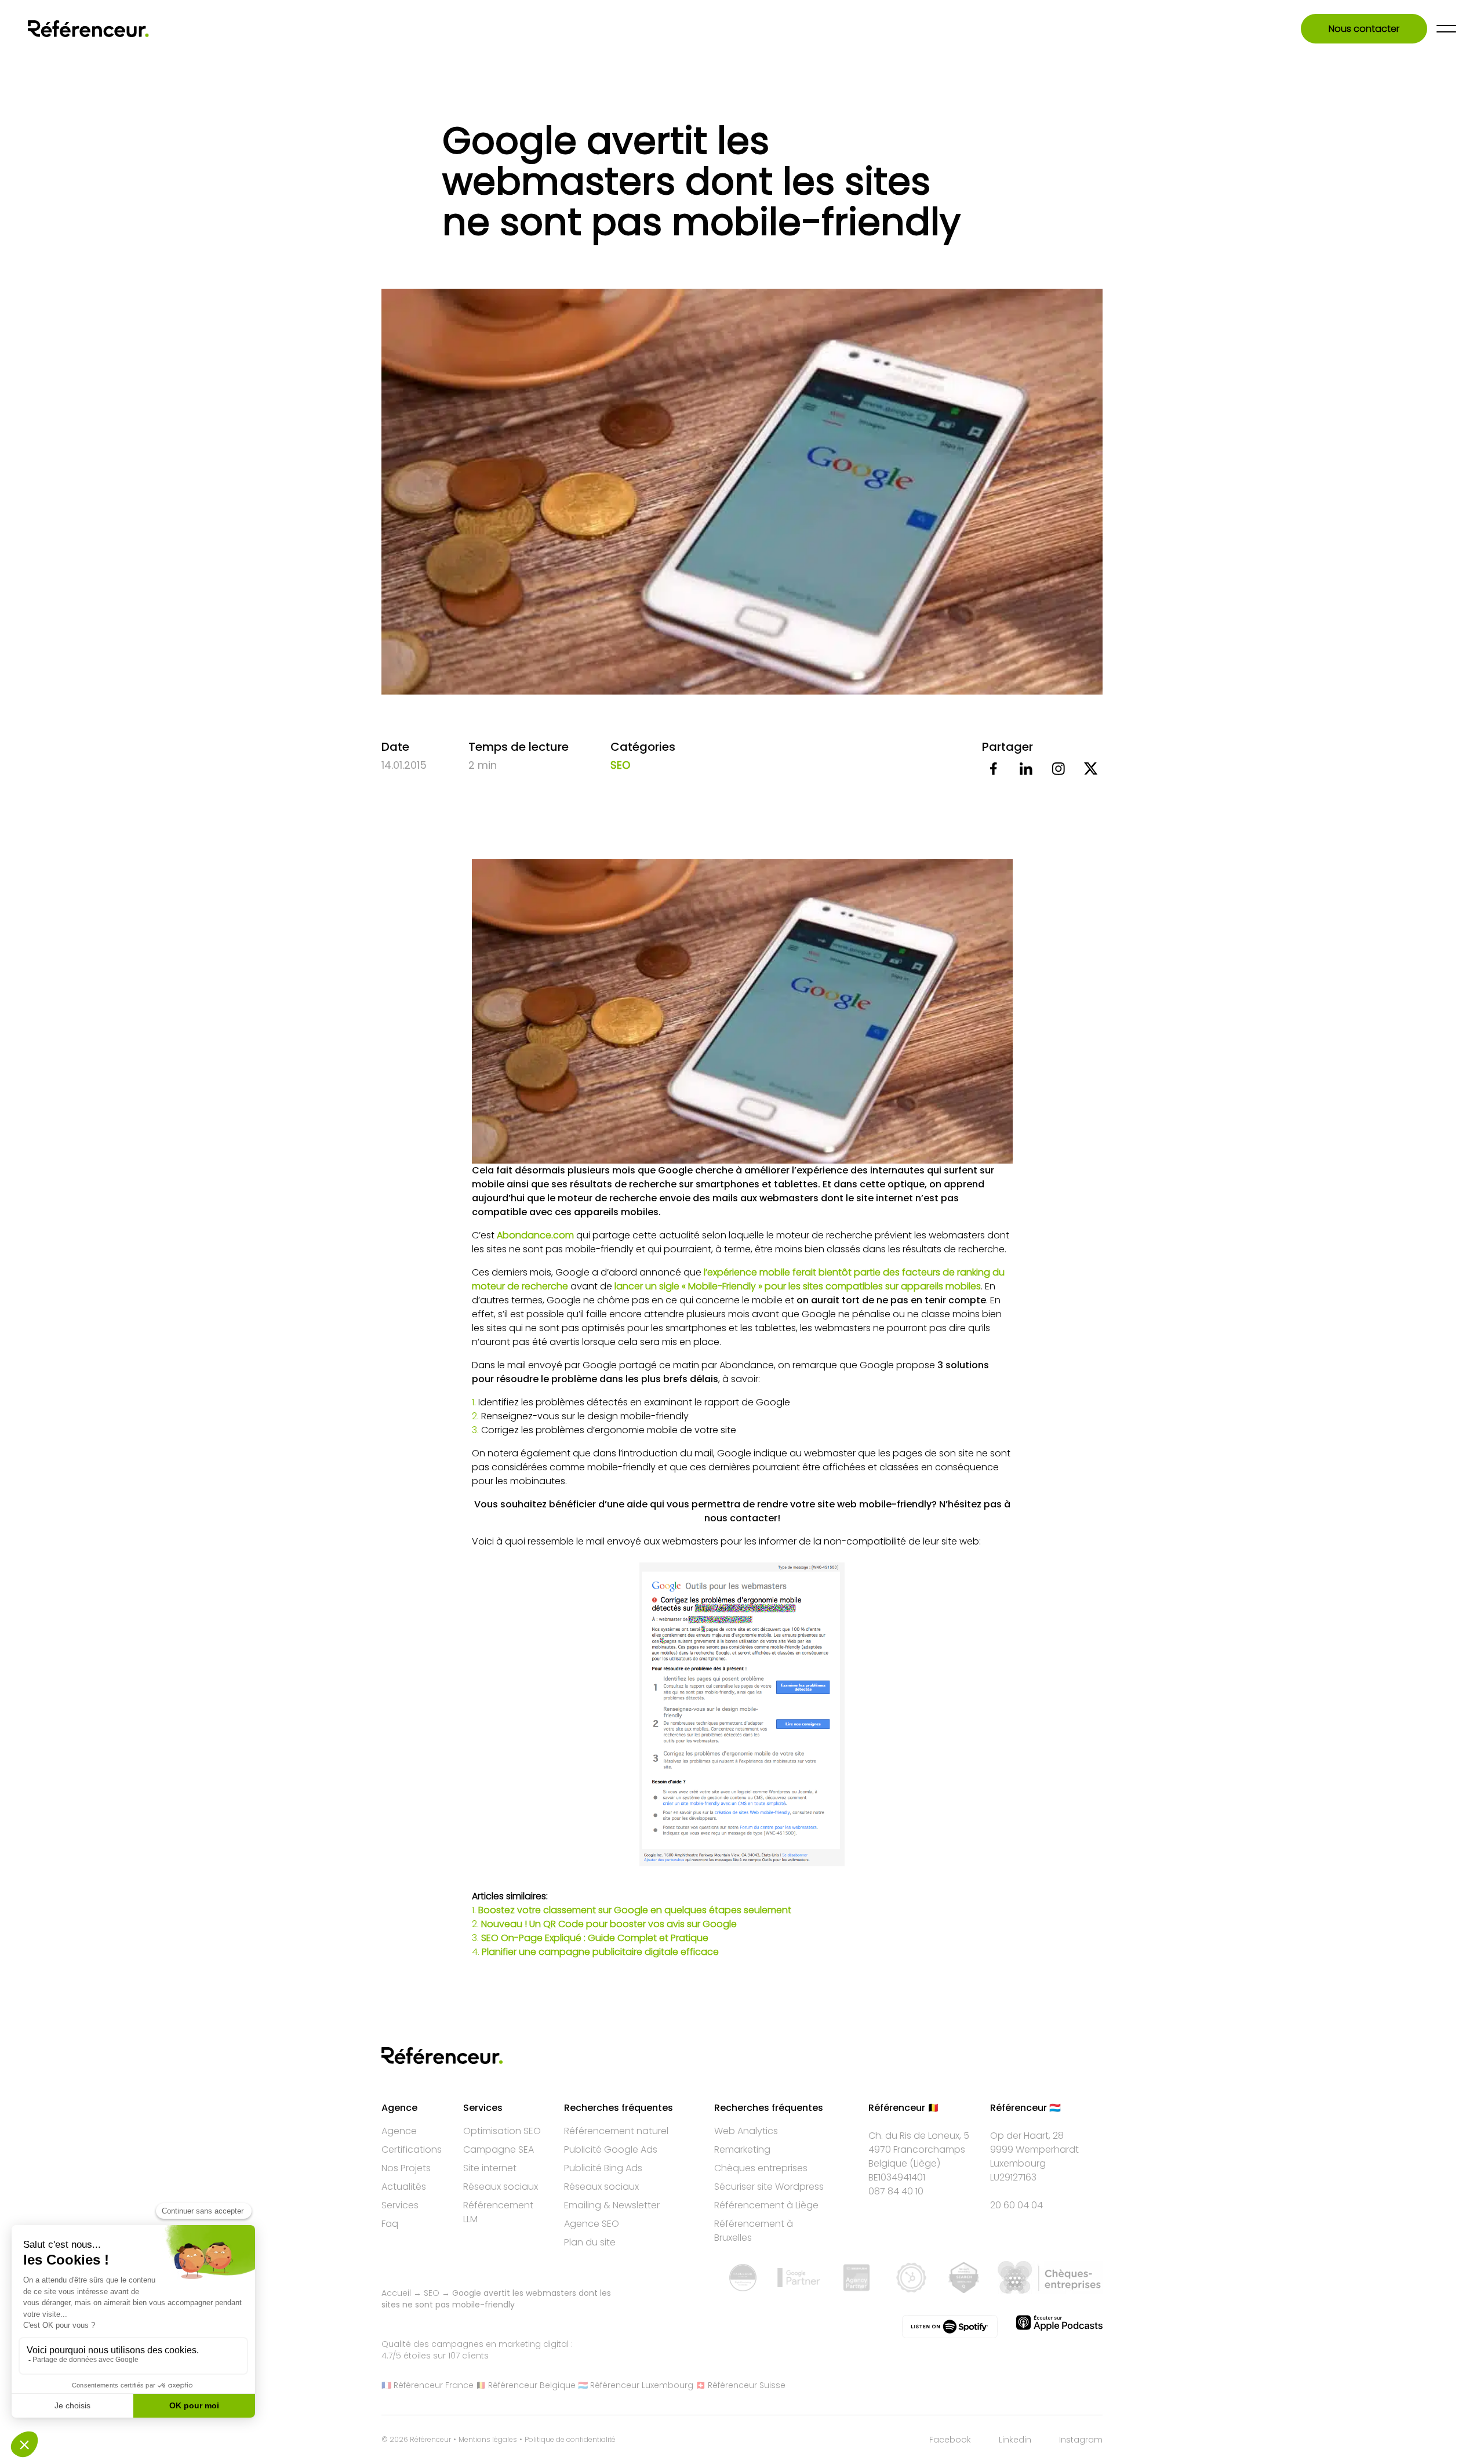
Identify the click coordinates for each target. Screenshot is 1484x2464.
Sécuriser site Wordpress (769, 2187)
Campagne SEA (499, 2149)
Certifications (412, 2149)
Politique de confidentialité (570, 2440)
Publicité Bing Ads (603, 2168)
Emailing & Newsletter (612, 2205)
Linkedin (1015, 2440)
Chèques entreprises (761, 2168)
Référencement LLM (498, 2212)
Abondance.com (535, 1235)
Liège (925, 2163)
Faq (390, 2224)
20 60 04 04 (1016, 2205)
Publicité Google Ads (611, 2149)
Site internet (490, 2168)
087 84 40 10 (896, 2191)
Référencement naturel (616, 2131)
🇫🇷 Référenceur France (428, 2385)
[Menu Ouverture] (1446, 29)
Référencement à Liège (766, 2205)
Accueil (396, 2293)
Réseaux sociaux (501, 2187)
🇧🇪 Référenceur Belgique (526, 2385)
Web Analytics (746, 2131)
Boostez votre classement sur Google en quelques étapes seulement (635, 1910)
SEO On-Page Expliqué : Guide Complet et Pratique (595, 1938)
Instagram (1081, 2440)
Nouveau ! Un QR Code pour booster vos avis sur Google (610, 1924)
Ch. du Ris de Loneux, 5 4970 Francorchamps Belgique (919, 2149)
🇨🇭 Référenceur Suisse (741, 2385)
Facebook (950, 2440)
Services (400, 2205)
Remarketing (742, 2149)
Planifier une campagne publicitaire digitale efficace (600, 1952)
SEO (620, 765)
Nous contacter (1364, 29)
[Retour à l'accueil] (88, 29)
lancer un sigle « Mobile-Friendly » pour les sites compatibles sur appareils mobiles (798, 1286)
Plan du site (590, 2242)
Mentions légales (488, 2440)
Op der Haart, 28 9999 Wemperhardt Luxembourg (1034, 2149)
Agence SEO (592, 2224)
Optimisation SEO (502, 2131)
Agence (399, 2131)
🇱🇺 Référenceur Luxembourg (636, 2385)
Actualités (404, 2187)
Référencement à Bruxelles (754, 2231)
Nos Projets (406, 2168)
